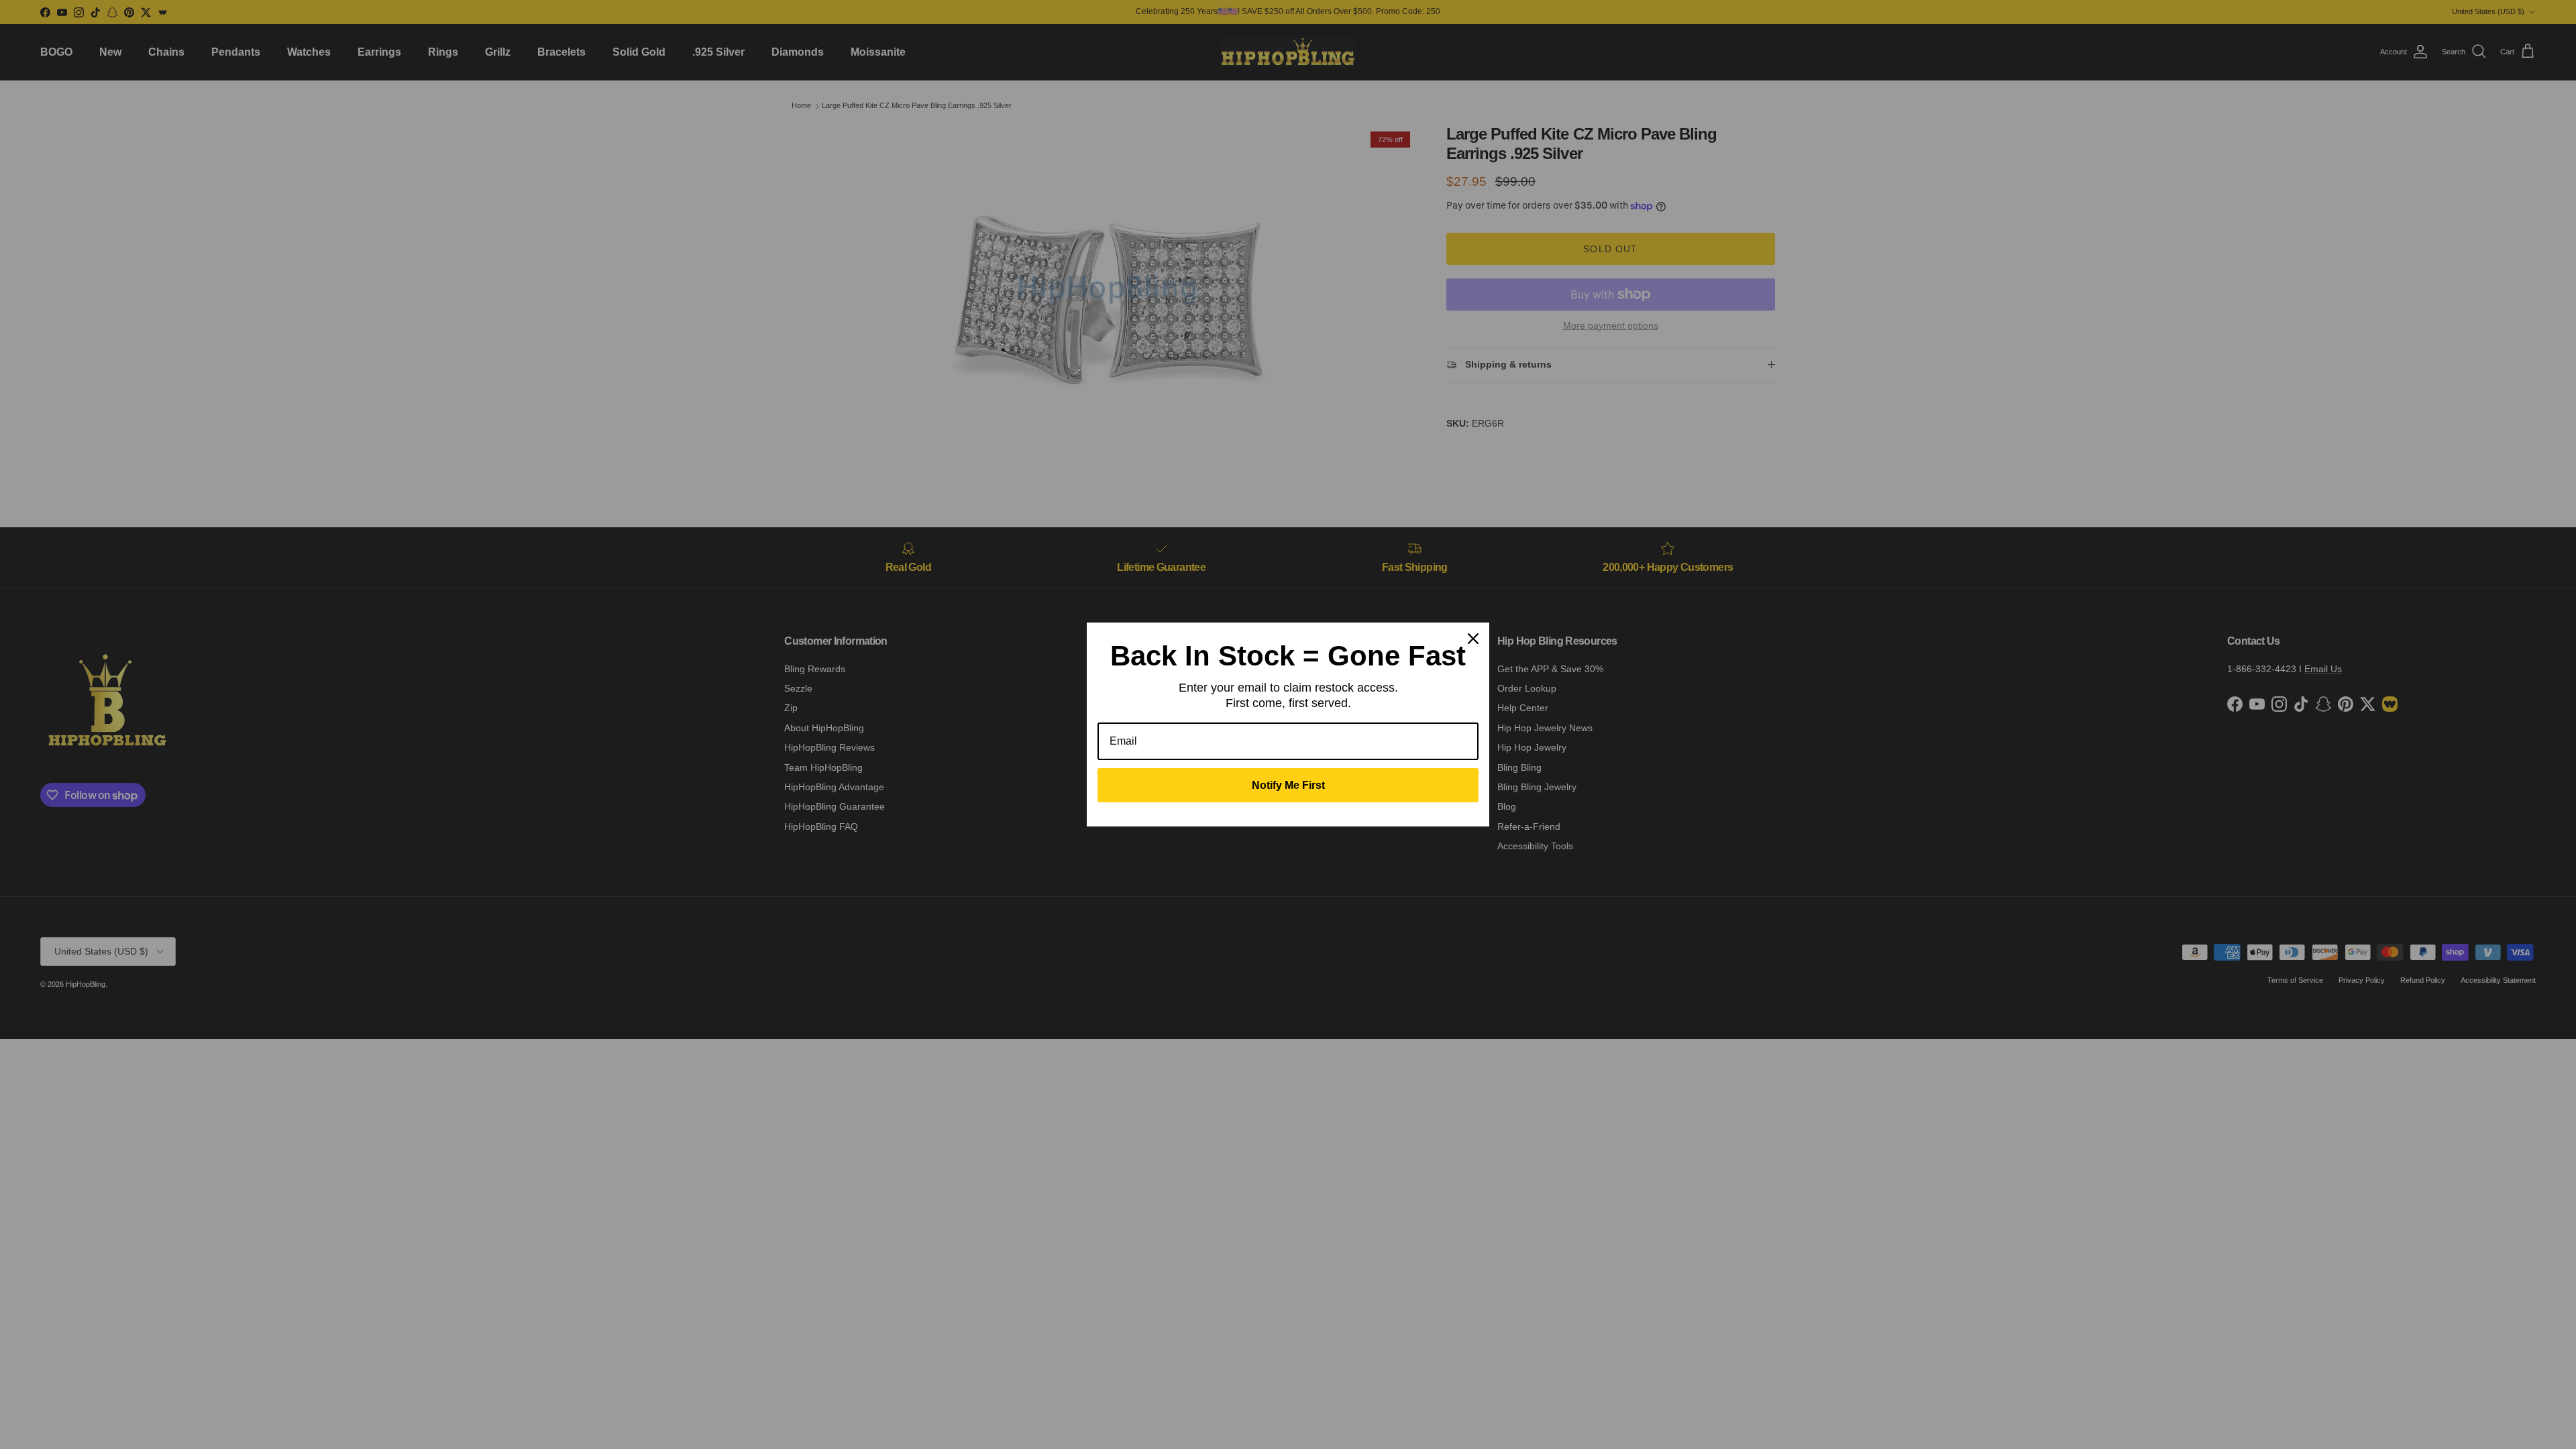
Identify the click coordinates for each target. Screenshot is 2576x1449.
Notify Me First (1288, 785)
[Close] (1473, 639)
